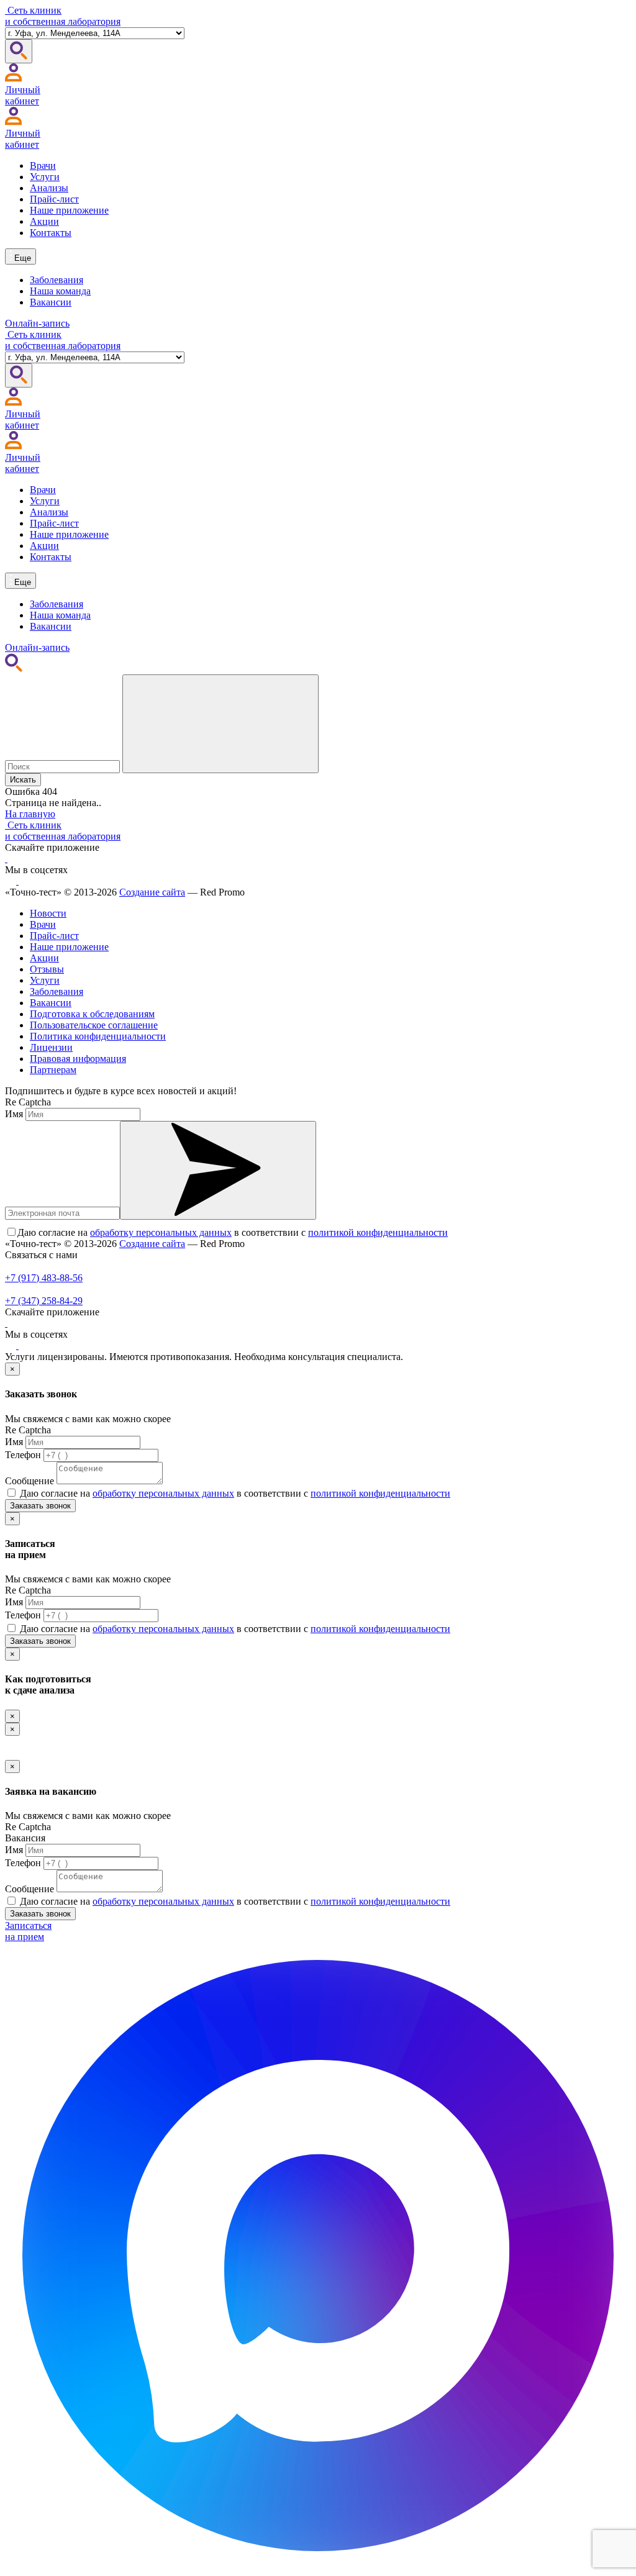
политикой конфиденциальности (378, 1232)
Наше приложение (69, 210)
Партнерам (53, 1070)
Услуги (45, 177)
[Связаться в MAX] (318, 2565)
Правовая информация (78, 1059)
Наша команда (60, 291)
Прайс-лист (54, 199)
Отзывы (47, 969)
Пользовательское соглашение (94, 1025)
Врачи (43, 166)
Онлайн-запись (37, 323)
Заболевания (57, 280)
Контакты (51, 233)
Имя (14, 1114)
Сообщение (30, 1481)
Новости (48, 913)
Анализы (49, 188)
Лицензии (51, 1047)
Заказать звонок (40, 1506)
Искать (23, 780)
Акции (44, 221)
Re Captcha (28, 1102)
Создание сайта (152, 892)
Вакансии (51, 302)
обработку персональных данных (161, 1232)
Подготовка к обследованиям (92, 1014)
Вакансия (25, 1838)
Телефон (23, 1455)
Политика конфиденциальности (98, 1036)
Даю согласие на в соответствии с (233, 1232)
